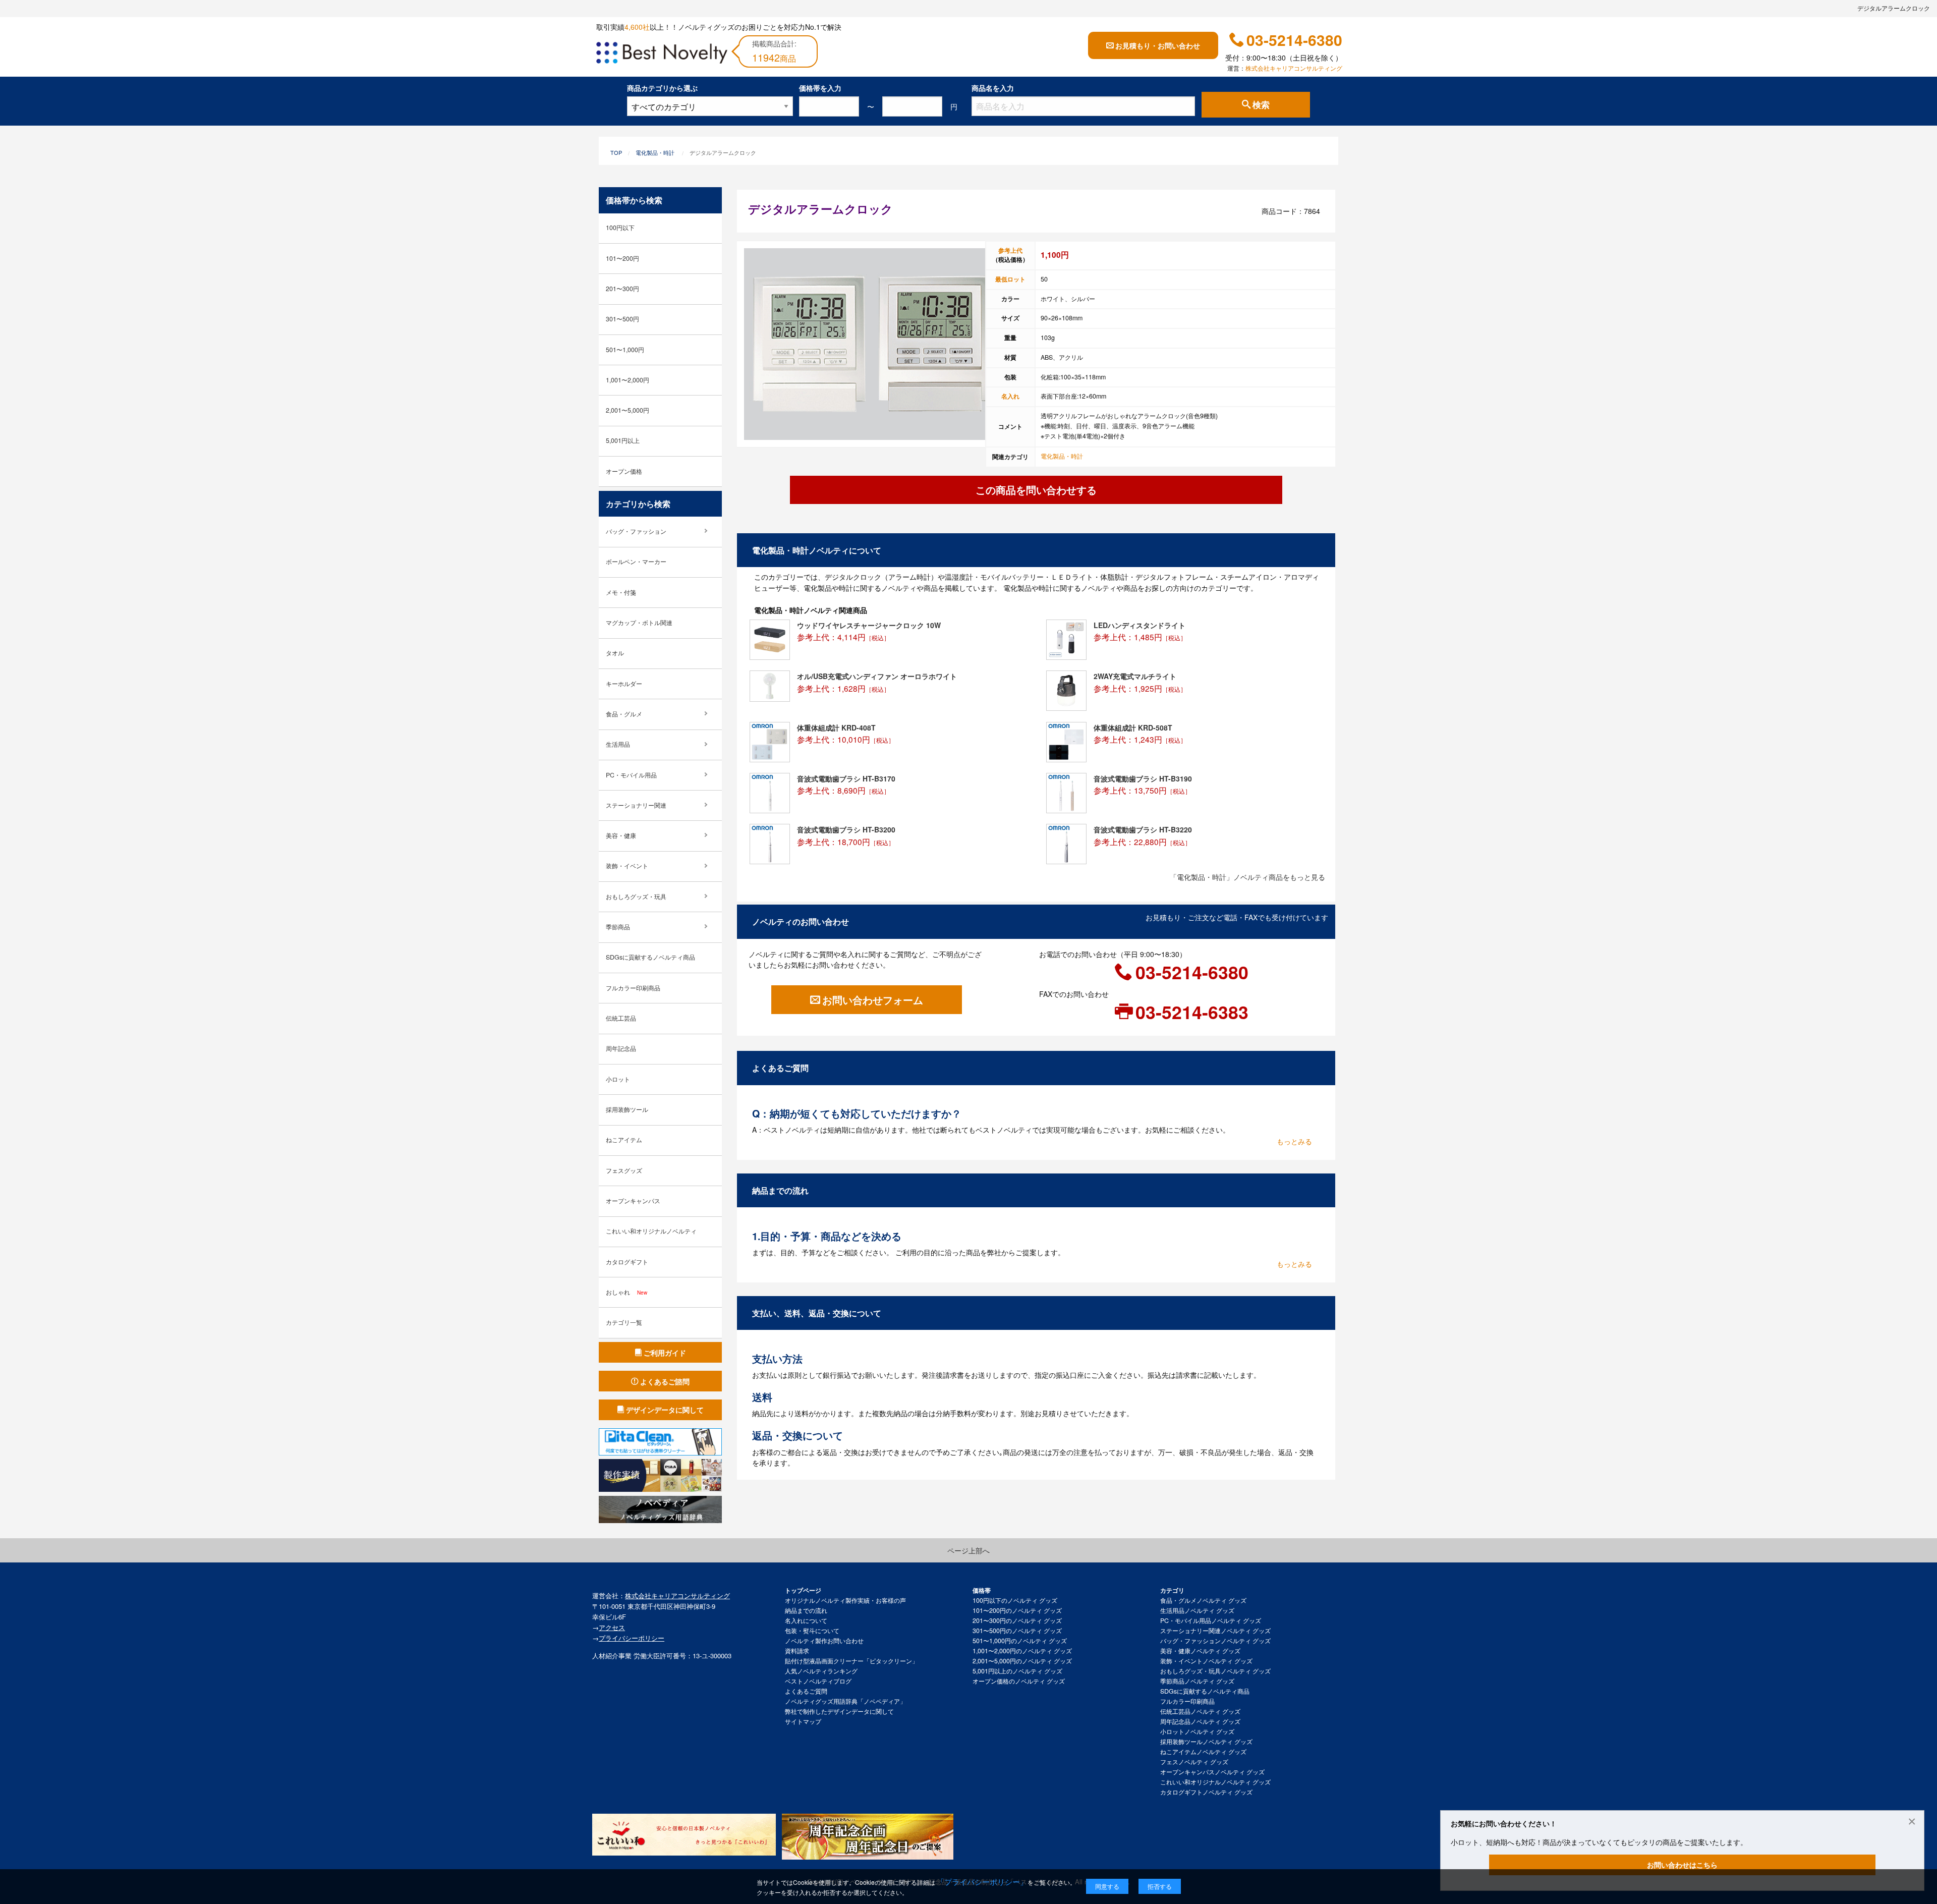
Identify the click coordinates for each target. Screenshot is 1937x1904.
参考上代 (1010, 250)
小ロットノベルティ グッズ (1197, 1731)
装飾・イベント (627, 866)
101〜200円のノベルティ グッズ (1017, 1610)
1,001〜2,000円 (628, 380)
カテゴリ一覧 (624, 1322)
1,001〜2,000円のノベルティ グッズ (1022, 1651)
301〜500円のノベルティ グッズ (1017, 1631)
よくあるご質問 (806, 1691)
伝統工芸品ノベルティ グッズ (1200, 1711)
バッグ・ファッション (636, 531)
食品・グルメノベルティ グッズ (1203, 1600)
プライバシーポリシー (632, 1638)
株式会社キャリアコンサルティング (1294, 68)
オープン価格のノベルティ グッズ (1019, 1681)
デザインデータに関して (665, 1410)
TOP (616, 152)
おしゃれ (626, 1292)
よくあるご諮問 (665, 1381)
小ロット (618, 1079)
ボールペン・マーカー (636, 562)
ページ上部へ (968, 1550)
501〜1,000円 (625, 350)
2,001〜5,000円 (628, 410)
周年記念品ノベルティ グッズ (1200, 1721)
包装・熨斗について (812, 1631)
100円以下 (620, 228)
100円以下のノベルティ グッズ (1015, 1600)
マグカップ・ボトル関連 (639, 623)
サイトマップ (803, 1721)
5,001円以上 (623, 440)
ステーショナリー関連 (636, 805)
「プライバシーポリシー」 (982, 1882)
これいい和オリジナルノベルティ (651, 1231)
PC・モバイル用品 (631, 775)
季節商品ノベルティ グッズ (1197, 1681)
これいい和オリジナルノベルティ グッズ (1215, 1782)
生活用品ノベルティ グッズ (1197, 1610)
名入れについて (806, 1620)
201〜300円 (622, 289)
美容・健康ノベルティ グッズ (1200, 1651)
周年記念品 (621, 1048)
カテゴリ (1172, 1590)
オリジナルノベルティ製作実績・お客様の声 (845, 1600)
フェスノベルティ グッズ (1194, 1762)
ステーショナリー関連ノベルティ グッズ (1215, 1631)
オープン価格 (624, 471)
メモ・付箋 (621, 592)
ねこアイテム (624, 1140)
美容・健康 (621, 835)
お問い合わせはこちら (1682, 1865)
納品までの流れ (806, 1610)
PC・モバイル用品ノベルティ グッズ (1211, 1620)
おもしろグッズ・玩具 (636, 897)
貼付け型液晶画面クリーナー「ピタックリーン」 (851, 1661)
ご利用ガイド (665, 1353)
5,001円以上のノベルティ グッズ (1017, 1671)
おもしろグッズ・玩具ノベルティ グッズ (1215, 1671)
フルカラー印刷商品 (633, 988)
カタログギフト (627, 1262)
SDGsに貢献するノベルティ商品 (650, 957)
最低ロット (1010, 279)
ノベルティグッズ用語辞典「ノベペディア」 (845, 1701)
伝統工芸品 (621, 1018)
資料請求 (797, 1651)
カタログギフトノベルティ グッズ (1206, 1792)
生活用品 (618, 744)
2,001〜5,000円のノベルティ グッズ (1022, 1661)
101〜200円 (622, 258)
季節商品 (618, 927)
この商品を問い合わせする (1036, 490)
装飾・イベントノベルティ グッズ (1206, 1661)
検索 (1261, 105)
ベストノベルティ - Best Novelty (662, 54)
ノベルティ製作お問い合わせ (824, 1641)
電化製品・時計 (655, 152)
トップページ (803, 1590)
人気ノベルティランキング (821, 1671)
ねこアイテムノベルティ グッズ (1203, 1752)
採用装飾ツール (627, 1109)
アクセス (612, 1627)
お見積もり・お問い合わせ (1158, 45)
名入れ (1010, 396)
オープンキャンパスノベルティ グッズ (1212, 1772)
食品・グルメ (624, 714)
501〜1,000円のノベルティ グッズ (1020, 1641)
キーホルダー (624, 684)
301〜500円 (622, 319)
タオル (615, 653)
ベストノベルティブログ (818, 1681)
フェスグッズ (624, 1170)
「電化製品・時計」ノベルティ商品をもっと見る (1247, 877)
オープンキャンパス (633, 1201)
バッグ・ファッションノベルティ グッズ (1215, 1641)
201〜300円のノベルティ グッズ (1017, 1620)
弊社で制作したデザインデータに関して (839, 1711)
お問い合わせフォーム (873, 1000)
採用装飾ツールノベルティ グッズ (1206, 1742)
